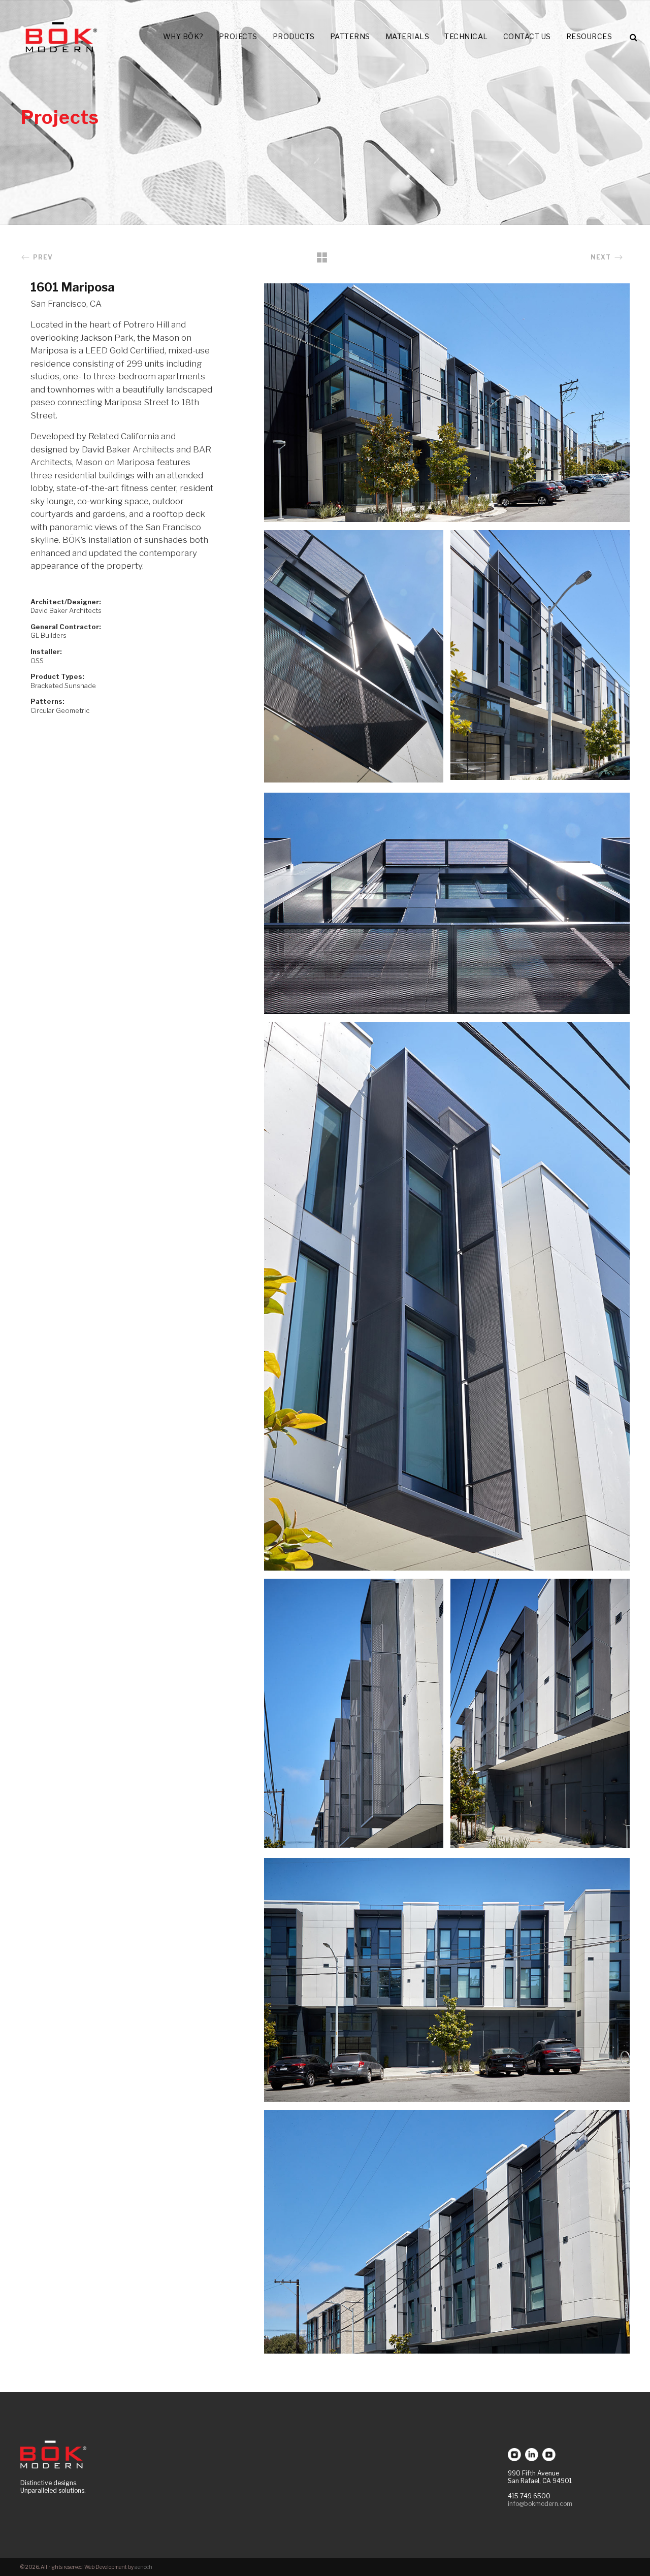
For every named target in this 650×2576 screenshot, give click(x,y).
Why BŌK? (183, 36)
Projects (238, 36)
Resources (589, 36)
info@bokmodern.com (540, 2504)
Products (294, 36)
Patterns (350, 36)
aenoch (143, 2567)
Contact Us (527, 36)
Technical (466, 36)
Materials (408, 36)
